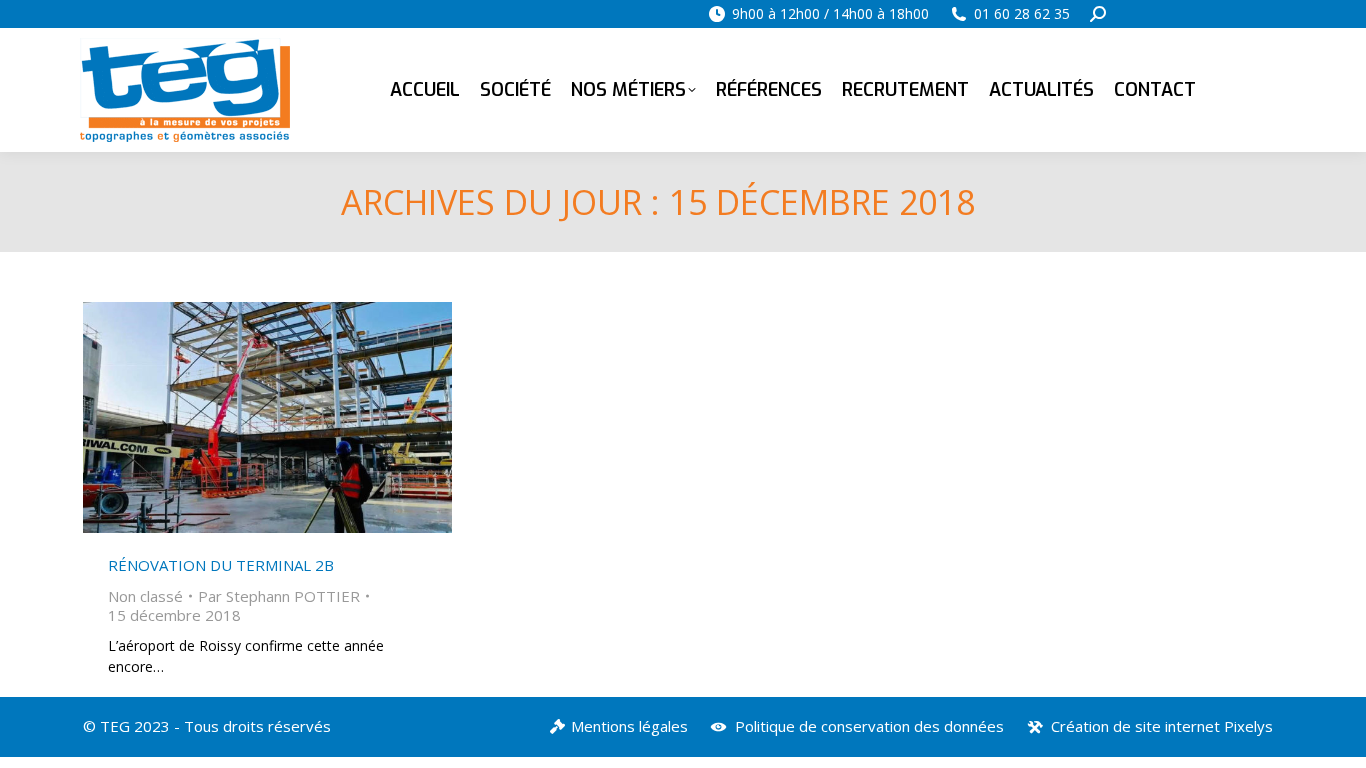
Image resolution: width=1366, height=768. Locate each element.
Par (279, 596)
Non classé (145, 596)
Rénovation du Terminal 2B (221, 565)
